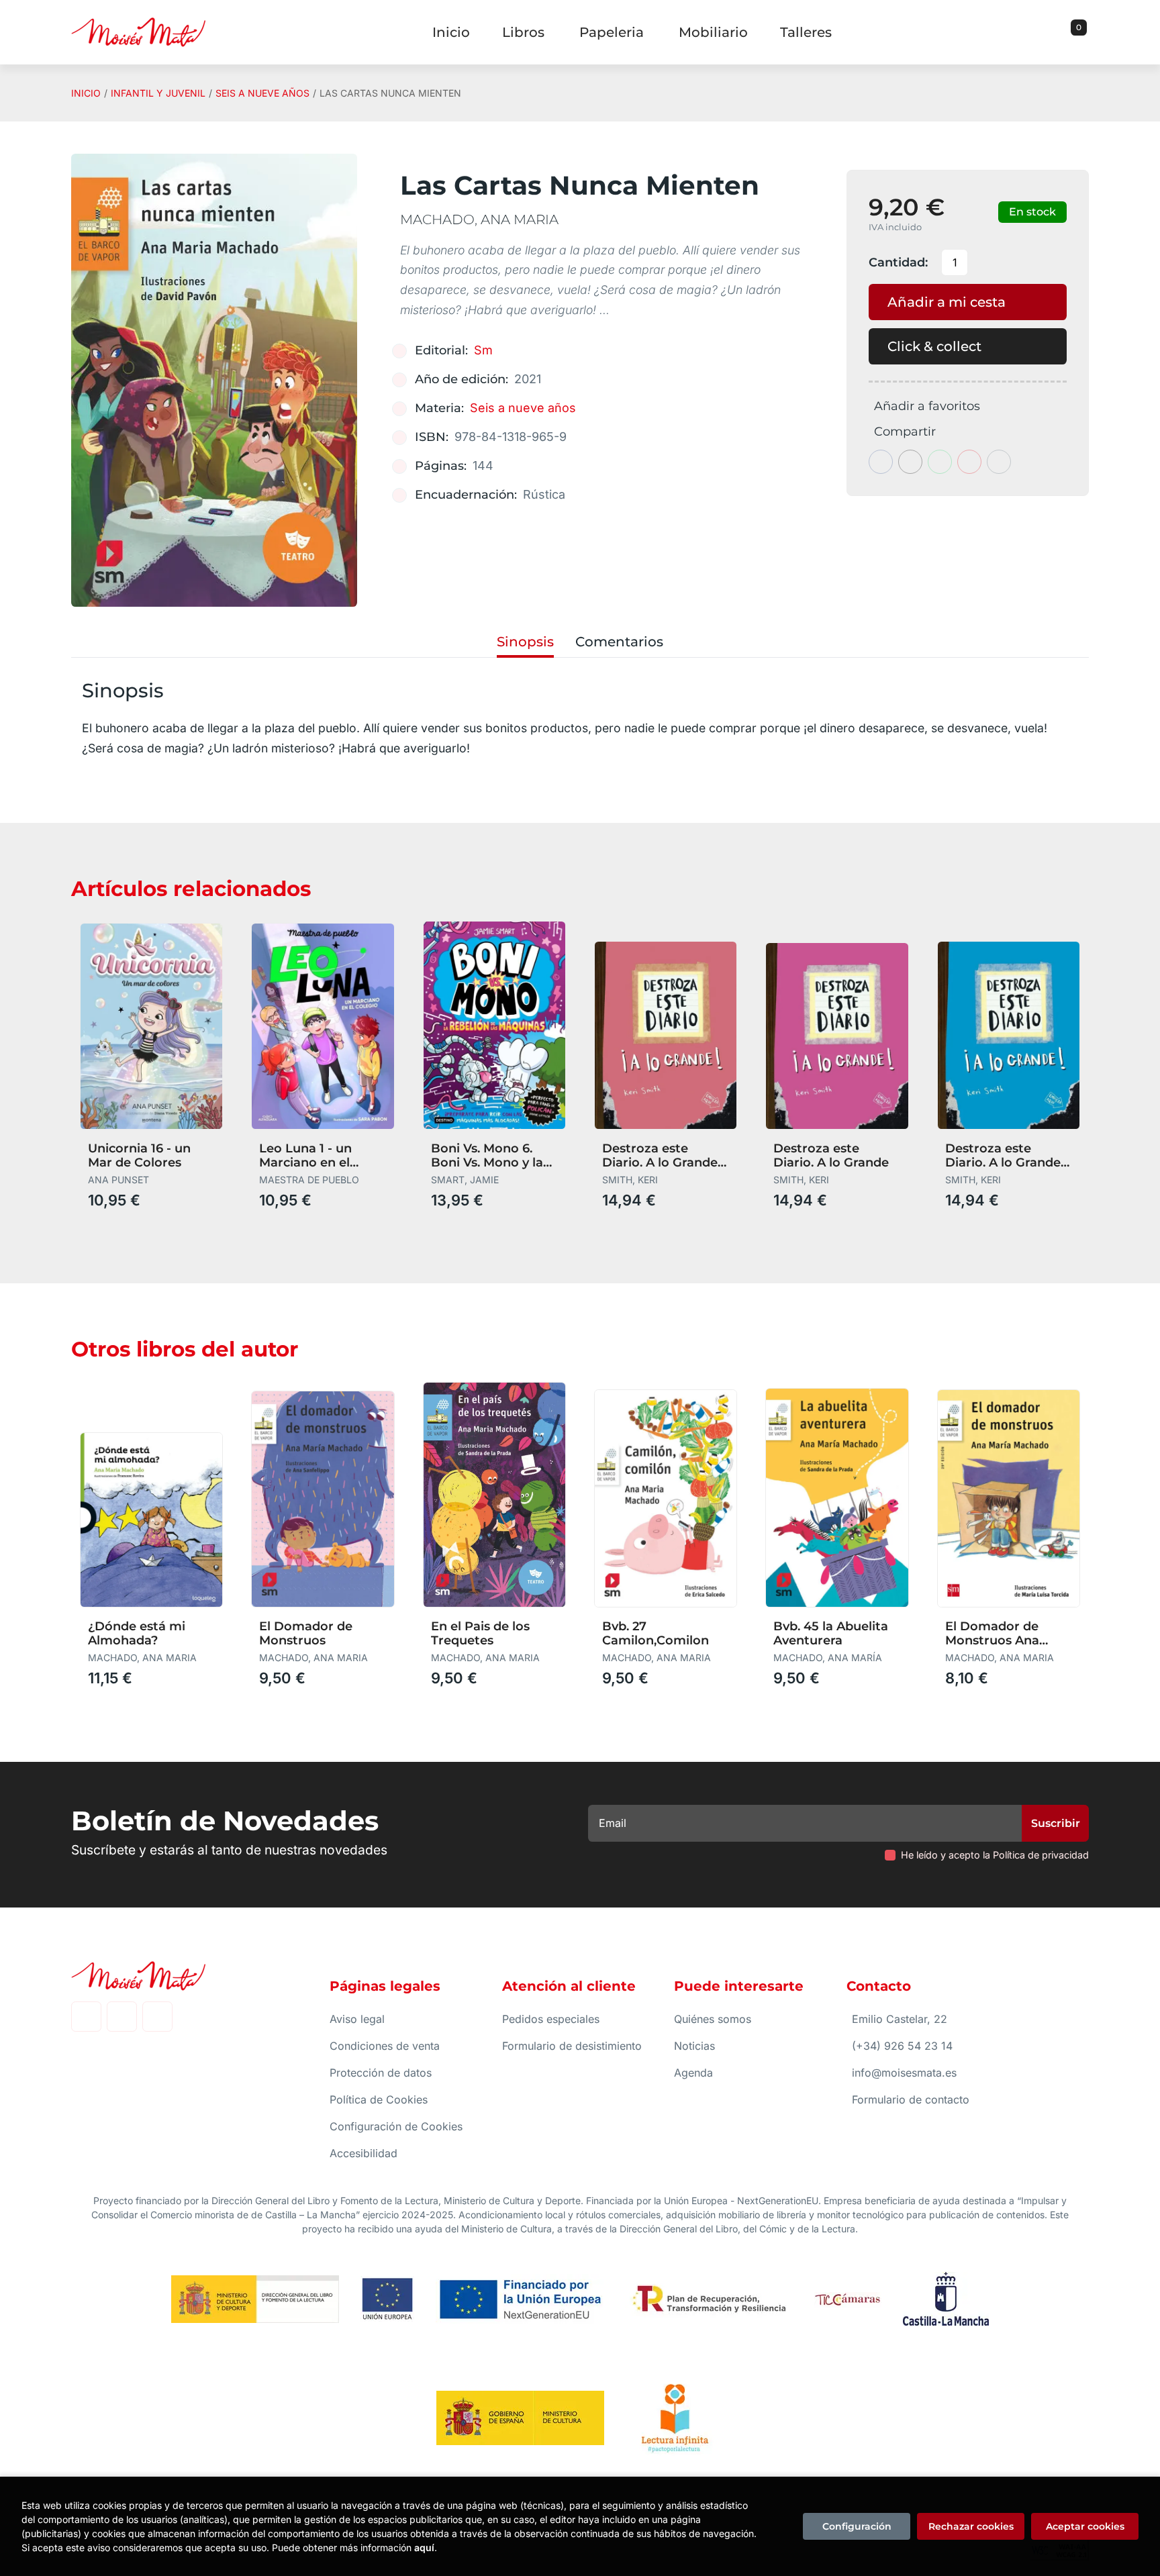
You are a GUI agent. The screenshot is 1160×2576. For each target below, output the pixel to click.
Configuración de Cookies (396, 2126)
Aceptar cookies (1085, 2526)
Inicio (86, 93)
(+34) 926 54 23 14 (902, 2046)
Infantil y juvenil (158, 93)
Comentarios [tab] (619, 642)
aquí (424, 2547)
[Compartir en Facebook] (881, 462)
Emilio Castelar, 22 (900, 2019)
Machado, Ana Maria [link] (479, 219)
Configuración (857, 2526)
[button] (1074, 32)
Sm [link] (483, 350)
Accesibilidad (364, 2153)
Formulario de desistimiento (572, 2046)
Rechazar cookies (971, 2526)
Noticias (694, 2046)
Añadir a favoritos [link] (927, 406)
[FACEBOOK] (86, 2017)
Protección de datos (381, 2073)
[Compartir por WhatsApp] (940, 462)
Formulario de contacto (911, 2099)
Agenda (693, 2073)
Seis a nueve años (262, 93)
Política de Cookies (379, 2099)
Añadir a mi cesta (947, 302)
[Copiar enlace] (999, 462)
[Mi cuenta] (1085, 32)
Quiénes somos (713, 2019)
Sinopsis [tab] (525, 642)
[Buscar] (1062, 32)
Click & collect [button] (934, 346)
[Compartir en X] (910, 462)
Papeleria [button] (612, 32)
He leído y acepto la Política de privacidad (995, 1855)
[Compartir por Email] (969, 462)
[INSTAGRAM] (122, 2017)
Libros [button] (523, 32)
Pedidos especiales (551, 2019)
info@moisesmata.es (904, 2073)
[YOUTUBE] (157, 2017)
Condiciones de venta (385, 2046)
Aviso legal (357, 2019)
